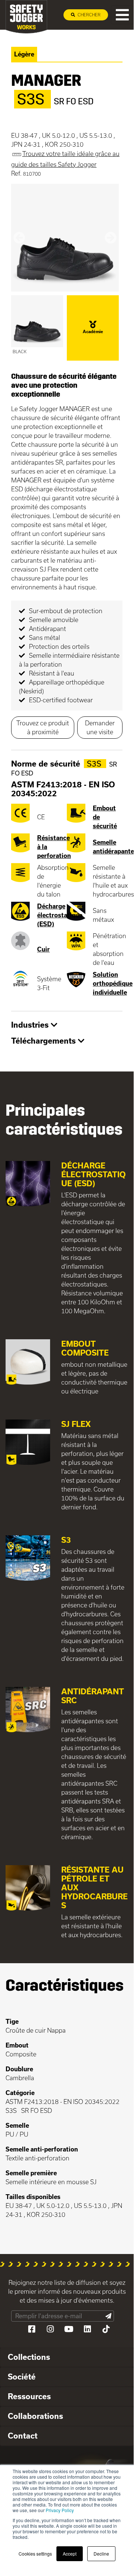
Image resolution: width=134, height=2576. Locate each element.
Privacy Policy (60, 2510)
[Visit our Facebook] (32, 2329)
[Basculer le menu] (122, 15)
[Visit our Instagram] (50, 2329)
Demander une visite (100, 727)
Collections (29, 2357)
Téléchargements (45, 1041)
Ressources (29, 2396)
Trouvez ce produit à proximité (43, 727)
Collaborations (35, 2416)
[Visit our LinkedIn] (87, 2329)
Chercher (89, 15)
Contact (23, 2436)
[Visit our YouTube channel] (69, 2329)
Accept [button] (70, 2554)
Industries (31, 1025)
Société (22, 2377)
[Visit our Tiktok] (106, 2329)
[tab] (67, 1025)
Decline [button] (101, 2554)
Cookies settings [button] (35, 2554)
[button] (19, 238)
